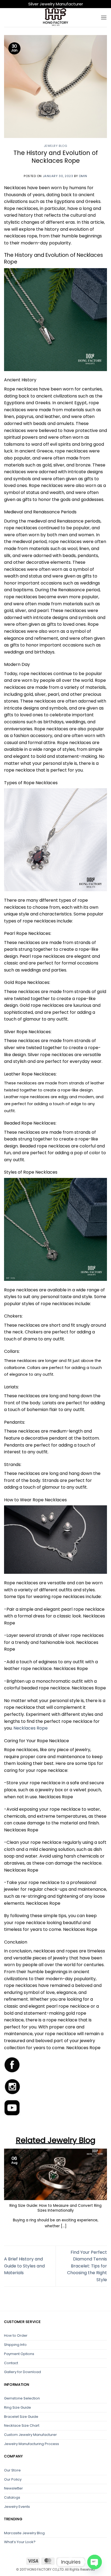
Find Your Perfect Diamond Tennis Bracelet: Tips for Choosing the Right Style (87, 2266)
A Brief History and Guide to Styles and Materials (24, 2266)
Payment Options (19, 2354)
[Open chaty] (95, 2562)
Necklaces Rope (31, 1728)
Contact (11, 2363)
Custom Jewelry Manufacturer (30, 2435)
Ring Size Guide (18, 2407)
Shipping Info (15, 2345)
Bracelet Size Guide (21, 2417)
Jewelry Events (17, 2507)
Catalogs (12, 2497)
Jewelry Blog (56, 146)
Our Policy (13, 2479)
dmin (83, 176)
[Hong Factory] (55, 18)
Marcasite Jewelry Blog (24, 2533)
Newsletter (13, 2488)
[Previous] (5, 2188)
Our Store (12, 2470)
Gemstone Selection (22, 2398)
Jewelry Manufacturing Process (32, 2444)
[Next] (106, 2188)
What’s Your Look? (20, 2542)
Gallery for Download (22, 2372)
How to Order (16, 2335)
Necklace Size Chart (22, 2425)
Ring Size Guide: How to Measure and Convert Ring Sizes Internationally (55, 2208)
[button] (104, 17)
